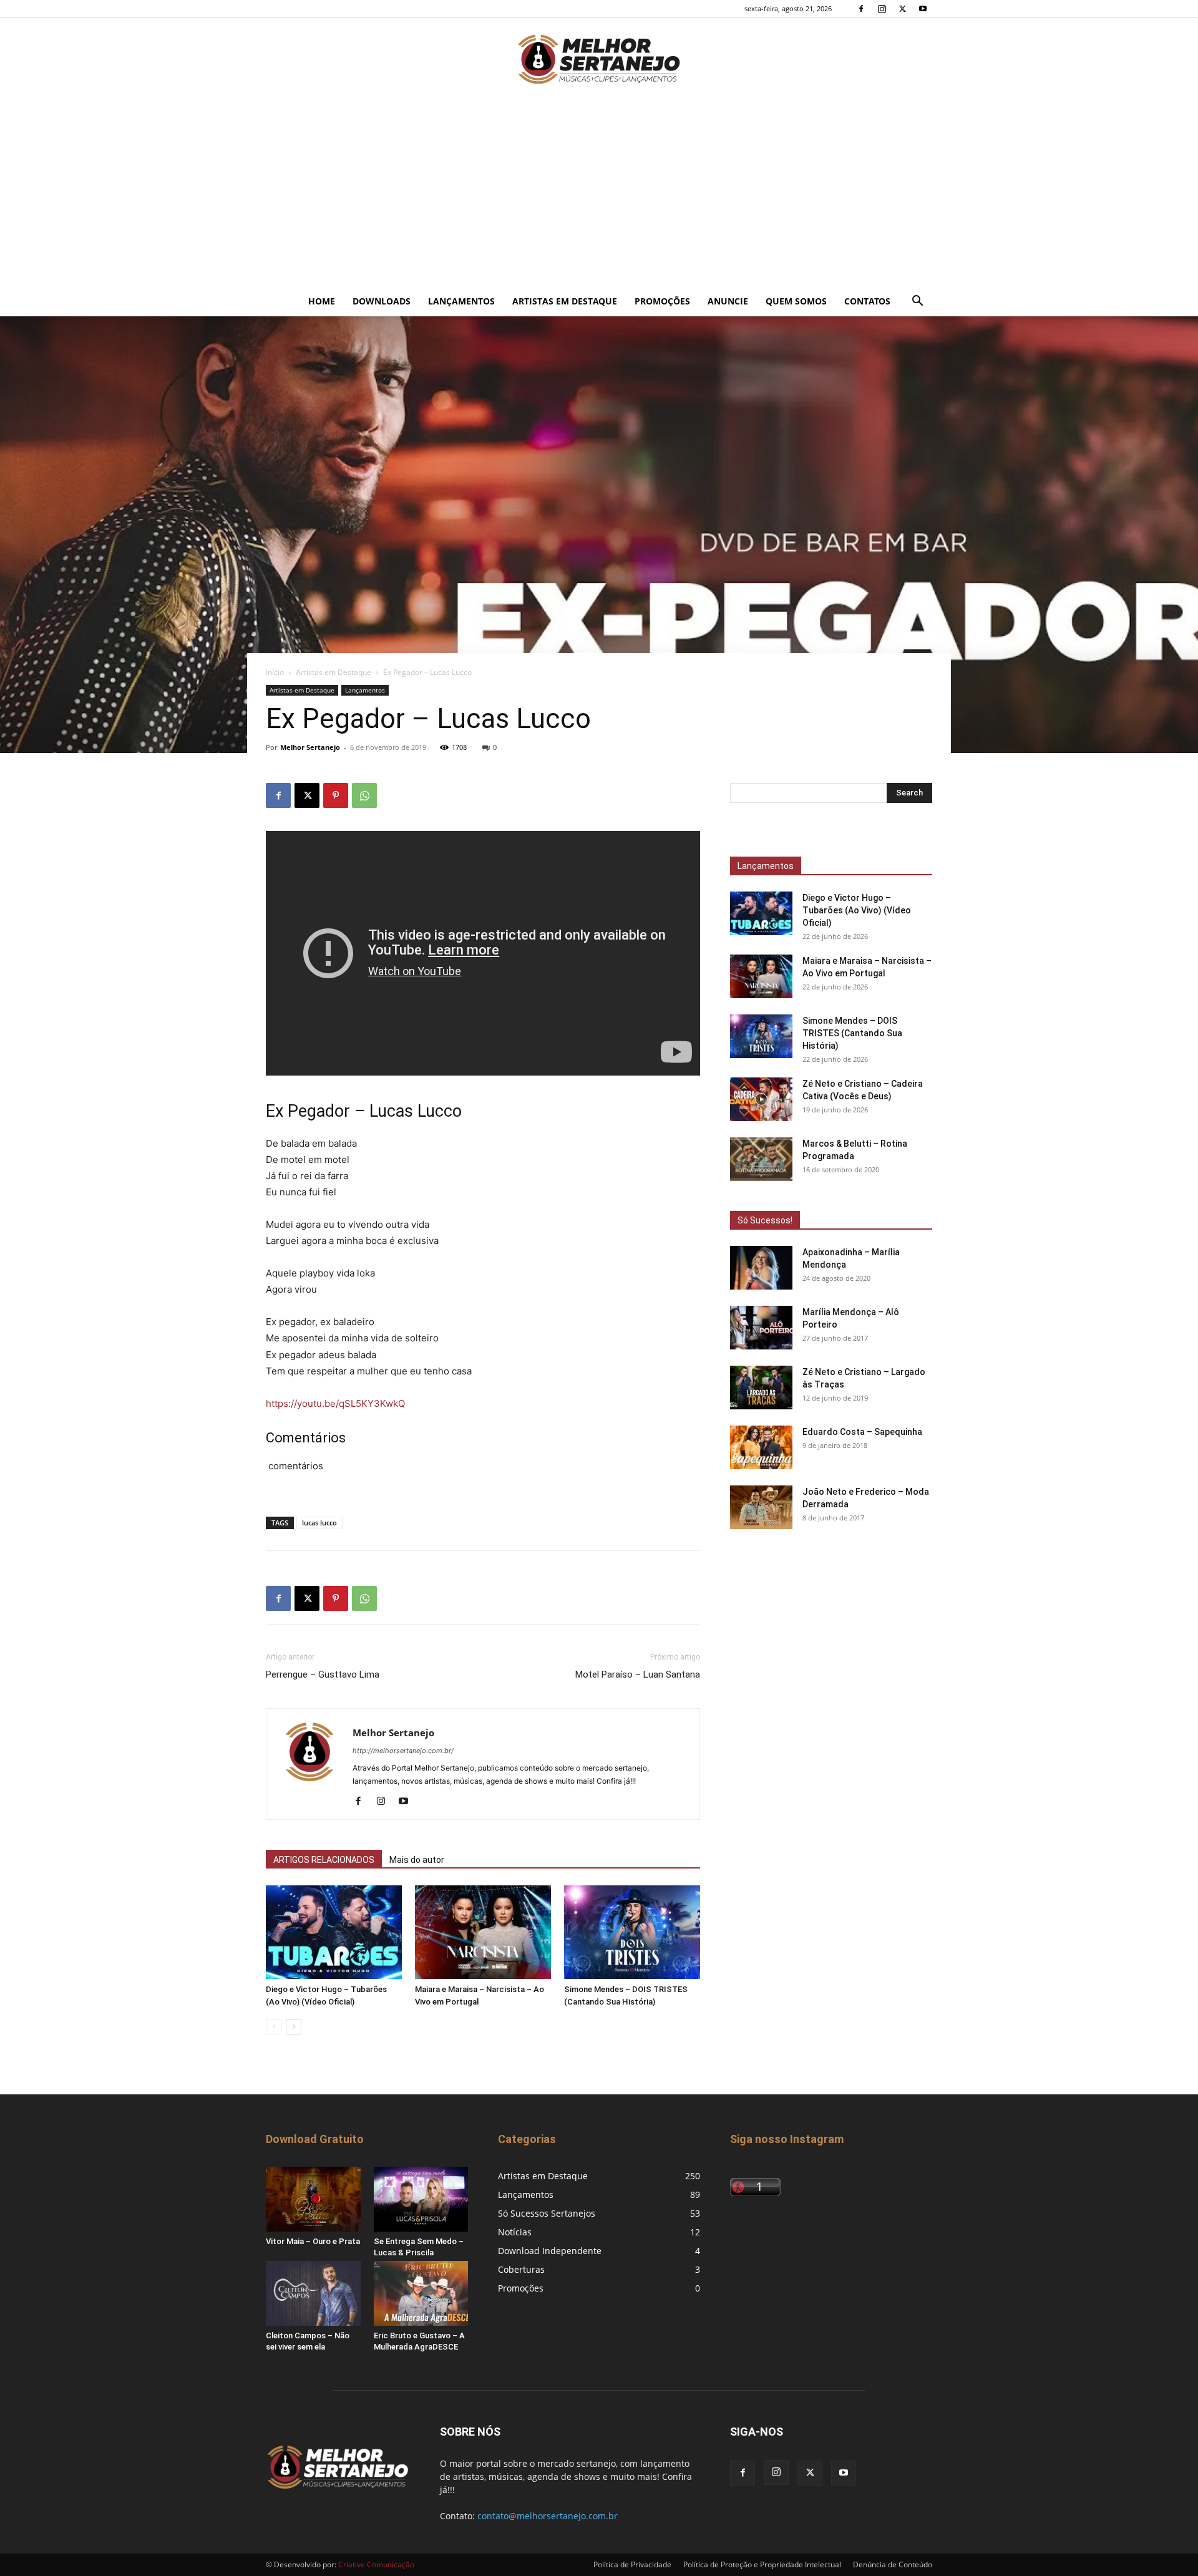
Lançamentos (461, 301)
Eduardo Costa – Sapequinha (862, 1432)
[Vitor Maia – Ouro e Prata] (313, 2199)
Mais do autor (417, 1860)
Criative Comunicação (376, 2564)
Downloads (382, 301)
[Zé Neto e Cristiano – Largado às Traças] (761, 1388)
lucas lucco (319, 1523)
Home (322, 301)
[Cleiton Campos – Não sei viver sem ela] (313, 2293)
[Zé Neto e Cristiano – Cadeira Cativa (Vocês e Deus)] (761, 1099)
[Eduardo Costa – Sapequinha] (761, 1447)
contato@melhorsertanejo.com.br (548, 2516)
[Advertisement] (599, 193)
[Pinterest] (336, 795)
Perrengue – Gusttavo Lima (323, 1674)
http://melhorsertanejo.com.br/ (403, 1751)
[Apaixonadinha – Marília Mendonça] (761, 1268)
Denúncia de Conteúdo (893, 2564)
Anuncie (728, 301)
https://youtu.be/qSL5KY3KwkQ (335, 1403)
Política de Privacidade (632, 2564)
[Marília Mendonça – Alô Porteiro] (761, 1328)
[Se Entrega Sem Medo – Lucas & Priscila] (421, 2199)
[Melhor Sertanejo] (599, 59)
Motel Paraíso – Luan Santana (638, 1674)
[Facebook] (861, 9)
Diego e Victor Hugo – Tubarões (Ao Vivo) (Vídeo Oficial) (857, 910)
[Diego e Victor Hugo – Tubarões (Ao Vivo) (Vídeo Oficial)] (334, 1932)
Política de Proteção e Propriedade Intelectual (762, 2564)
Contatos (867, 301)
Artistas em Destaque (565, 301)
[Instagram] (882, 9)
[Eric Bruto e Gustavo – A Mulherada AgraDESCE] (421, 2293)
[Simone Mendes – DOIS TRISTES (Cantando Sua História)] (632, 1932)
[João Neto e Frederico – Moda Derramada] (761, 1507)
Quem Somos (796, 301)
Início (275, 672)
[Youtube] (923, 9)
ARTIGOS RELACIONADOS (324, 1860)
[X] (902, 9)
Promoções (662, 301)
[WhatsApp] (364, 795)
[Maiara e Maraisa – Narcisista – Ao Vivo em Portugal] (483, 1932)
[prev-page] (274, 2027)
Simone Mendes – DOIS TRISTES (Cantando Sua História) (852, 1033)
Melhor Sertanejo (310, 747)
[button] (917, 302)
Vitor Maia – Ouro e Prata (313, 2241)
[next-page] (294, 2027)
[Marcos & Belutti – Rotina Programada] (761, 1159)
